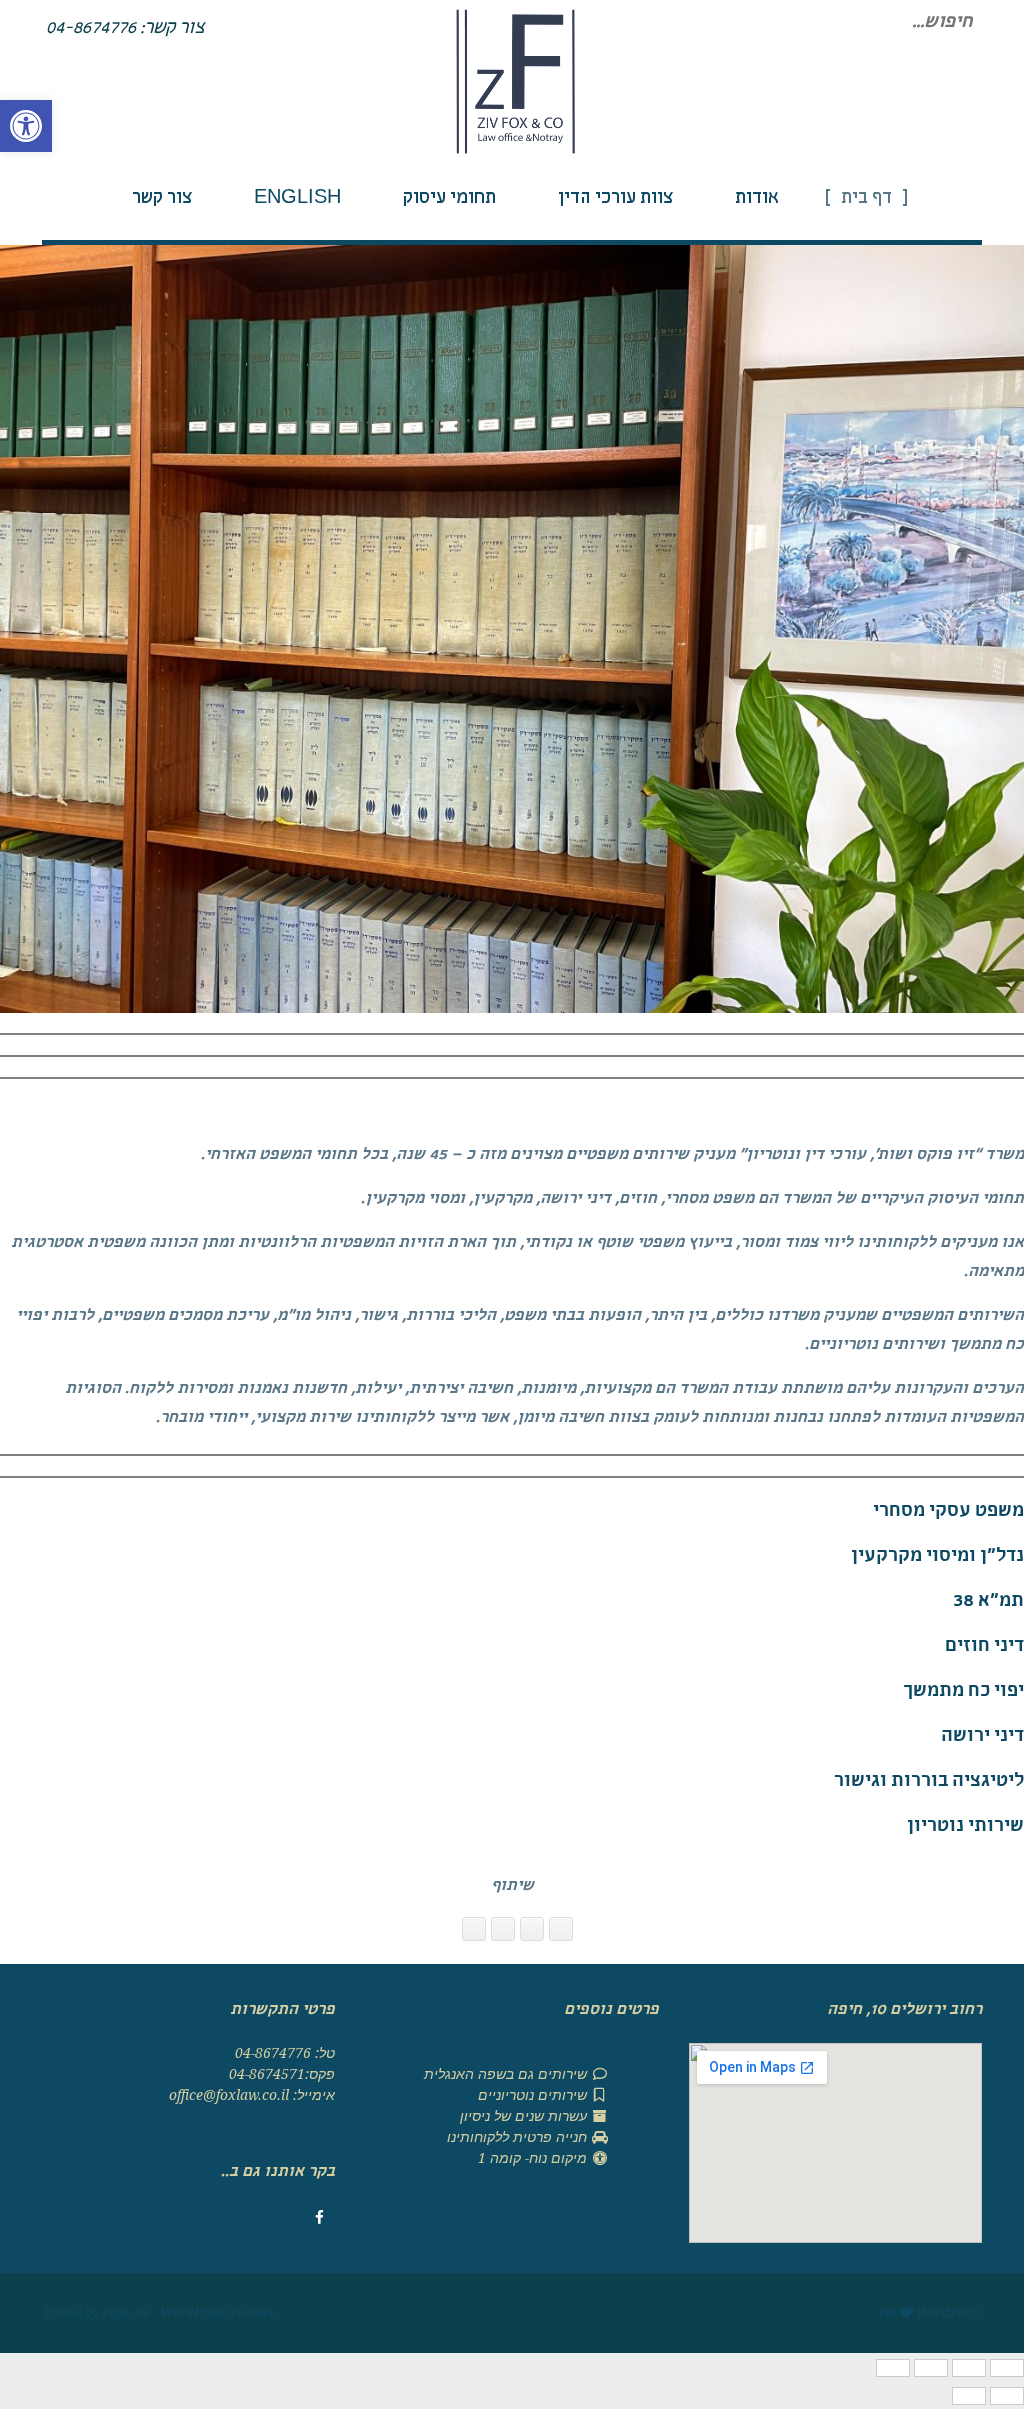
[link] (26, 126)
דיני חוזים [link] (984, 1647)
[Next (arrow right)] (969, 2396)
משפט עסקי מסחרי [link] (948, 1512)
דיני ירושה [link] (982, 1737)
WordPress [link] (949, 2312)
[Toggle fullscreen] (931, 2368)
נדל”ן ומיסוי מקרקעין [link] (937, 1557)
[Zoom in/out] (893, 2368)
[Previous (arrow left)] (1007, 2396)
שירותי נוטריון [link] (965, 1827)
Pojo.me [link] (126, 2312)
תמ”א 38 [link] (988, 1602)
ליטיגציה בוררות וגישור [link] (929, 1782)
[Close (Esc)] (1007, 2368)
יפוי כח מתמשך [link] (963, 1692)
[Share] (969, 2368)
